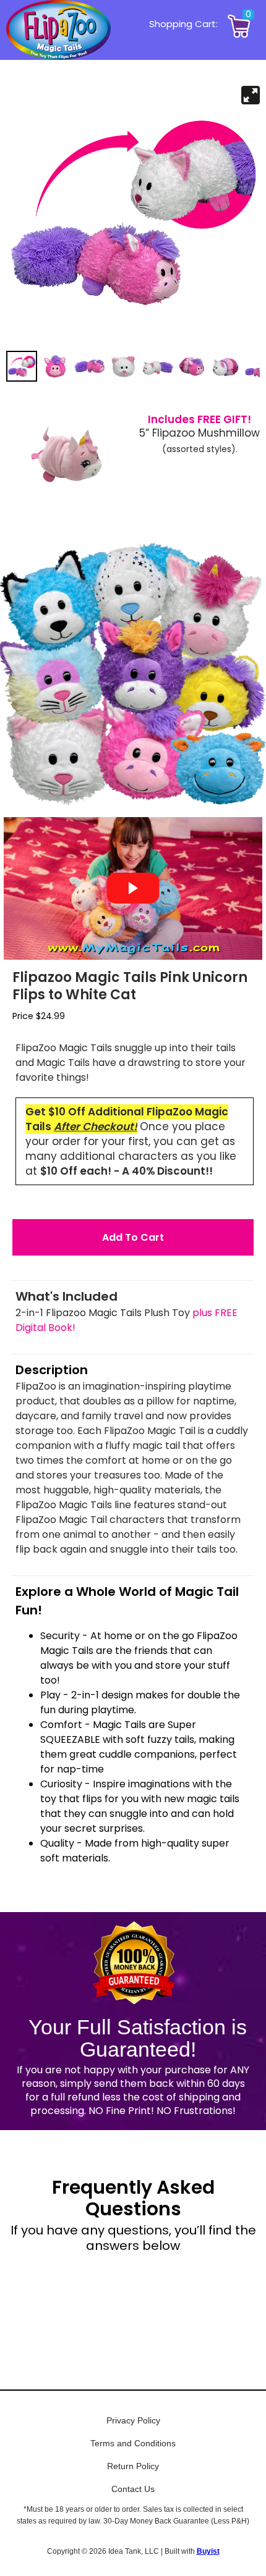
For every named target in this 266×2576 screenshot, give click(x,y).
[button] (133, 1237)
